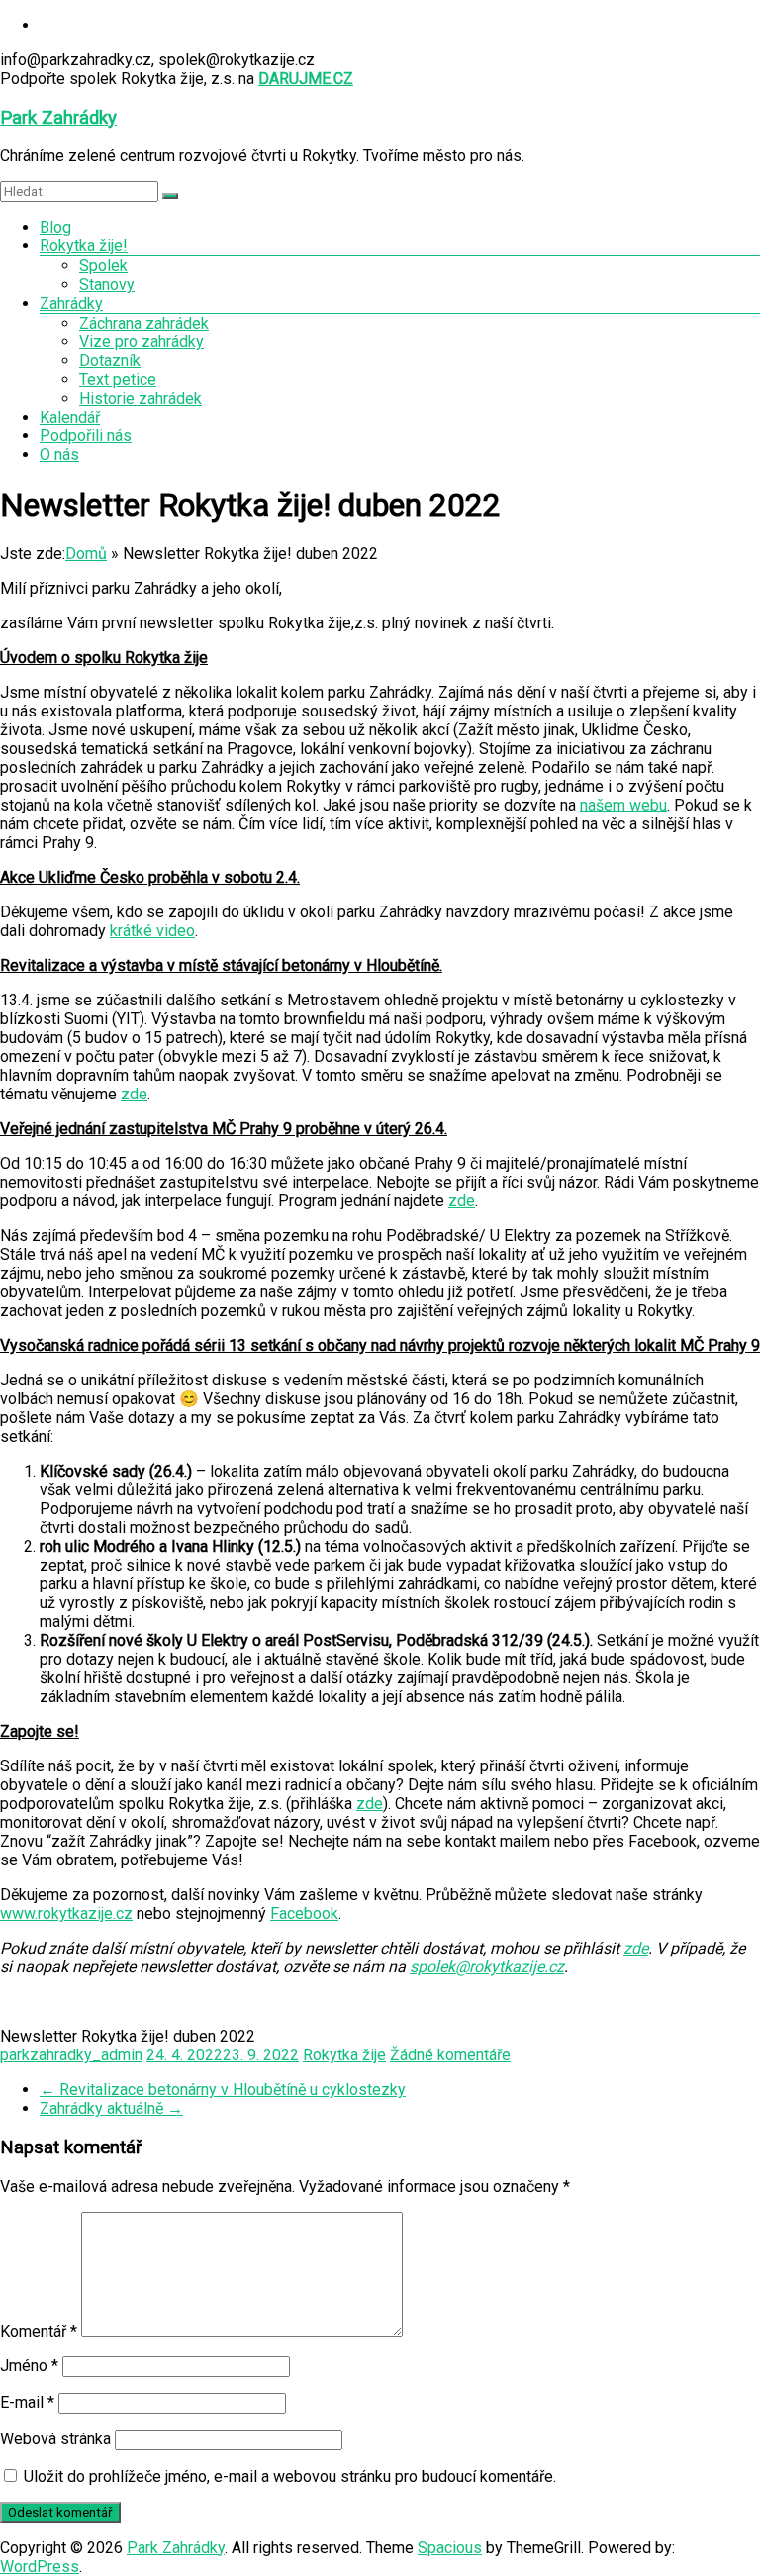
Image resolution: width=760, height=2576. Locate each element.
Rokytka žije (344, 2055)
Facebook (304, 1913)
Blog (55, 227)
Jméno (29, 2366)
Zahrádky (71, 303)
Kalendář (70, 417)
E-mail (27, 2402)
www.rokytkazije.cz (66, 1913)
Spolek (103, 266)
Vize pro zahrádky (142, 342)
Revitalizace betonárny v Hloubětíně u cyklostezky (223, 2090)
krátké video (152, 931)
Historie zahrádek (141, 398)
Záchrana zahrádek (144, 323)
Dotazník (110, 361)
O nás (59, 455)
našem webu (623, 805)
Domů (86, 554)
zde (134, 1094)
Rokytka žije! (84, 246)
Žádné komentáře (450, 2055)
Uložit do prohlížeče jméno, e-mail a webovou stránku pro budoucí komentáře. (290, 2477)
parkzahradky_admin (71, 2055)
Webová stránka (55, 2439)
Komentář (39, 2331)
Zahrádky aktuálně (111, 2108)
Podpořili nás (86, 436)
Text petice (118, 380)
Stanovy (107, 285)
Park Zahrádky (58, 118)
